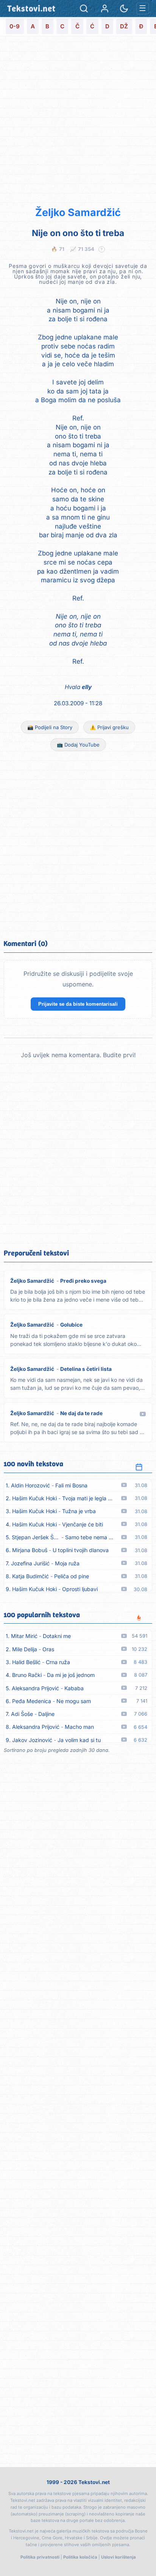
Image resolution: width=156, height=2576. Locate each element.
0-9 (15, 26)
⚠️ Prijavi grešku (109, 727)
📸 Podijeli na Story (50, 727)
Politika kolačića (80, 2557)
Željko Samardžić (78, 212)
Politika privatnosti (40, 2557)
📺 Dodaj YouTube (78, 745)
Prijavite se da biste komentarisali (78, 1004)
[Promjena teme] (124, 9)
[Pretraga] (84, 9)
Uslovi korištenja (119, 2557)
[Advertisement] (78, 120)
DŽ (124, 26)
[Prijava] (105, 9)
